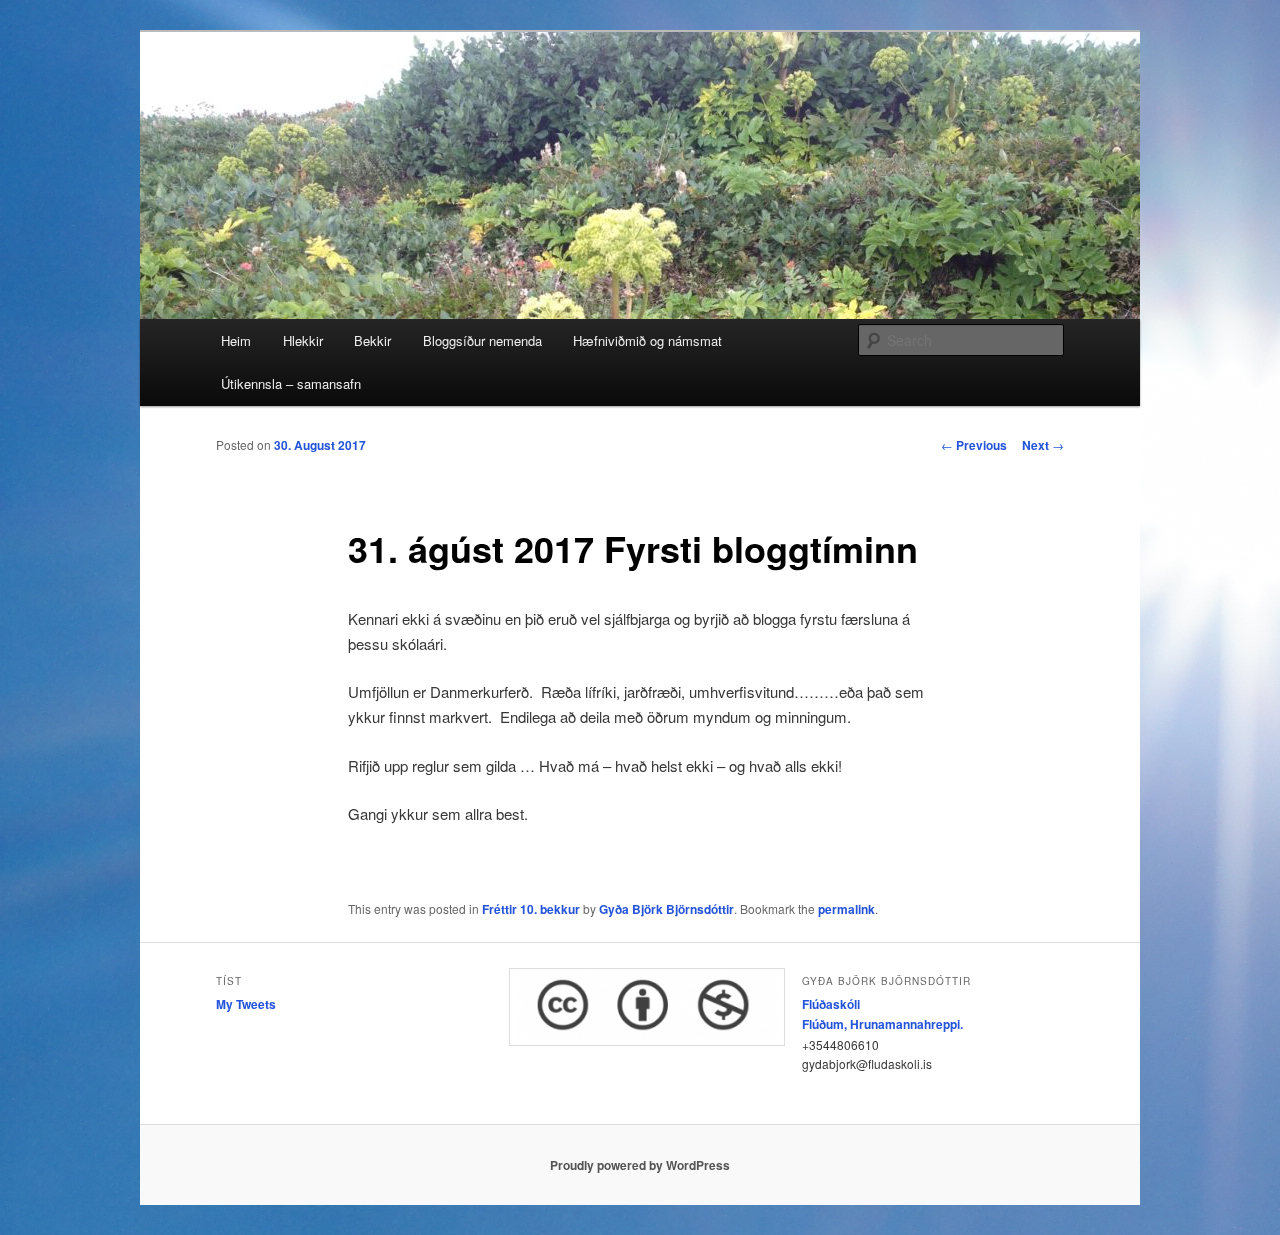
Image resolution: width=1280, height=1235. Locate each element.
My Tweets (246, 1004)
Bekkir (372, 340)
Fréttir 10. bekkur (531, 909)
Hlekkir (303, 340)
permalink (846, 909)
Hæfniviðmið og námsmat (647, 340)
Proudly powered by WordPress (640, 1165)
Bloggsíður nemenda (482, 340)
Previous (974, 445)
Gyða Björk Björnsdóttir (666, 909)
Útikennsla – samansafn (291, 383)
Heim (236, 340)
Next (1043, 445)
